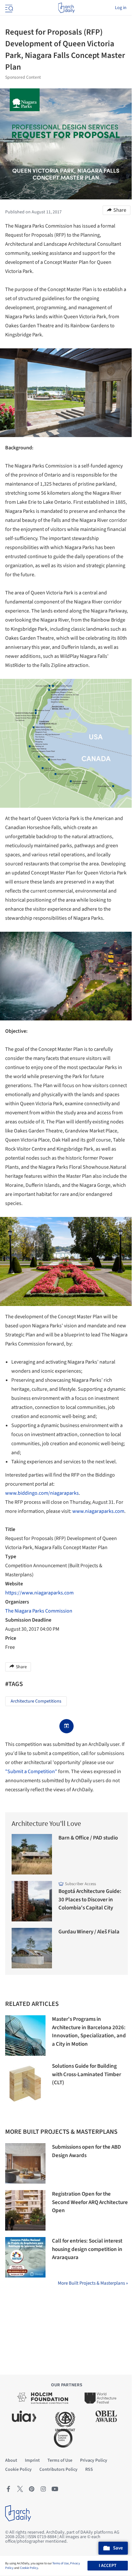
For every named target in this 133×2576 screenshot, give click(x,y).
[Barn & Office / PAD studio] (32, 1854)
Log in (121, 8)
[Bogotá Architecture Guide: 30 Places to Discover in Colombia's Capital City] (32, 1901)
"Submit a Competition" (31, 1772)
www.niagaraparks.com (98, 1511)
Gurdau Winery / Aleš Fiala (89, 1932)
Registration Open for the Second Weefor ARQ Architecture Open (90, 2202)
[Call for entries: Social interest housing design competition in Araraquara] (25, 2257)
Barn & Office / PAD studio (88, 1838)
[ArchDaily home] (66, 8)
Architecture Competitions (36, 1701)
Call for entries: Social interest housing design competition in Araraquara (87, 2249)
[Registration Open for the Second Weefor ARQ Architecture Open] (25, 2210)
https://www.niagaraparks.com (39, 1593)
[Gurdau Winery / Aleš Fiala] (32, 1948)
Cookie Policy (29, 2568)
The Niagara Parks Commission (39, 1611)
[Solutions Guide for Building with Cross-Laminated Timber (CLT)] (25, 2082)
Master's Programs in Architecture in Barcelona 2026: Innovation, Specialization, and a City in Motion (89, 2032)
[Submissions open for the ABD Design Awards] (25, 2163)
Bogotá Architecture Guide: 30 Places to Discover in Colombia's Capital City (90, 1900)
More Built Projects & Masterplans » (93, 2283)
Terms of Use (61, 2563)
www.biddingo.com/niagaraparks (42, 1493)
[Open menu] (8, 8)
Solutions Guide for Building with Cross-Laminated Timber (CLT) (87, 2074)
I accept (108, 2566)
